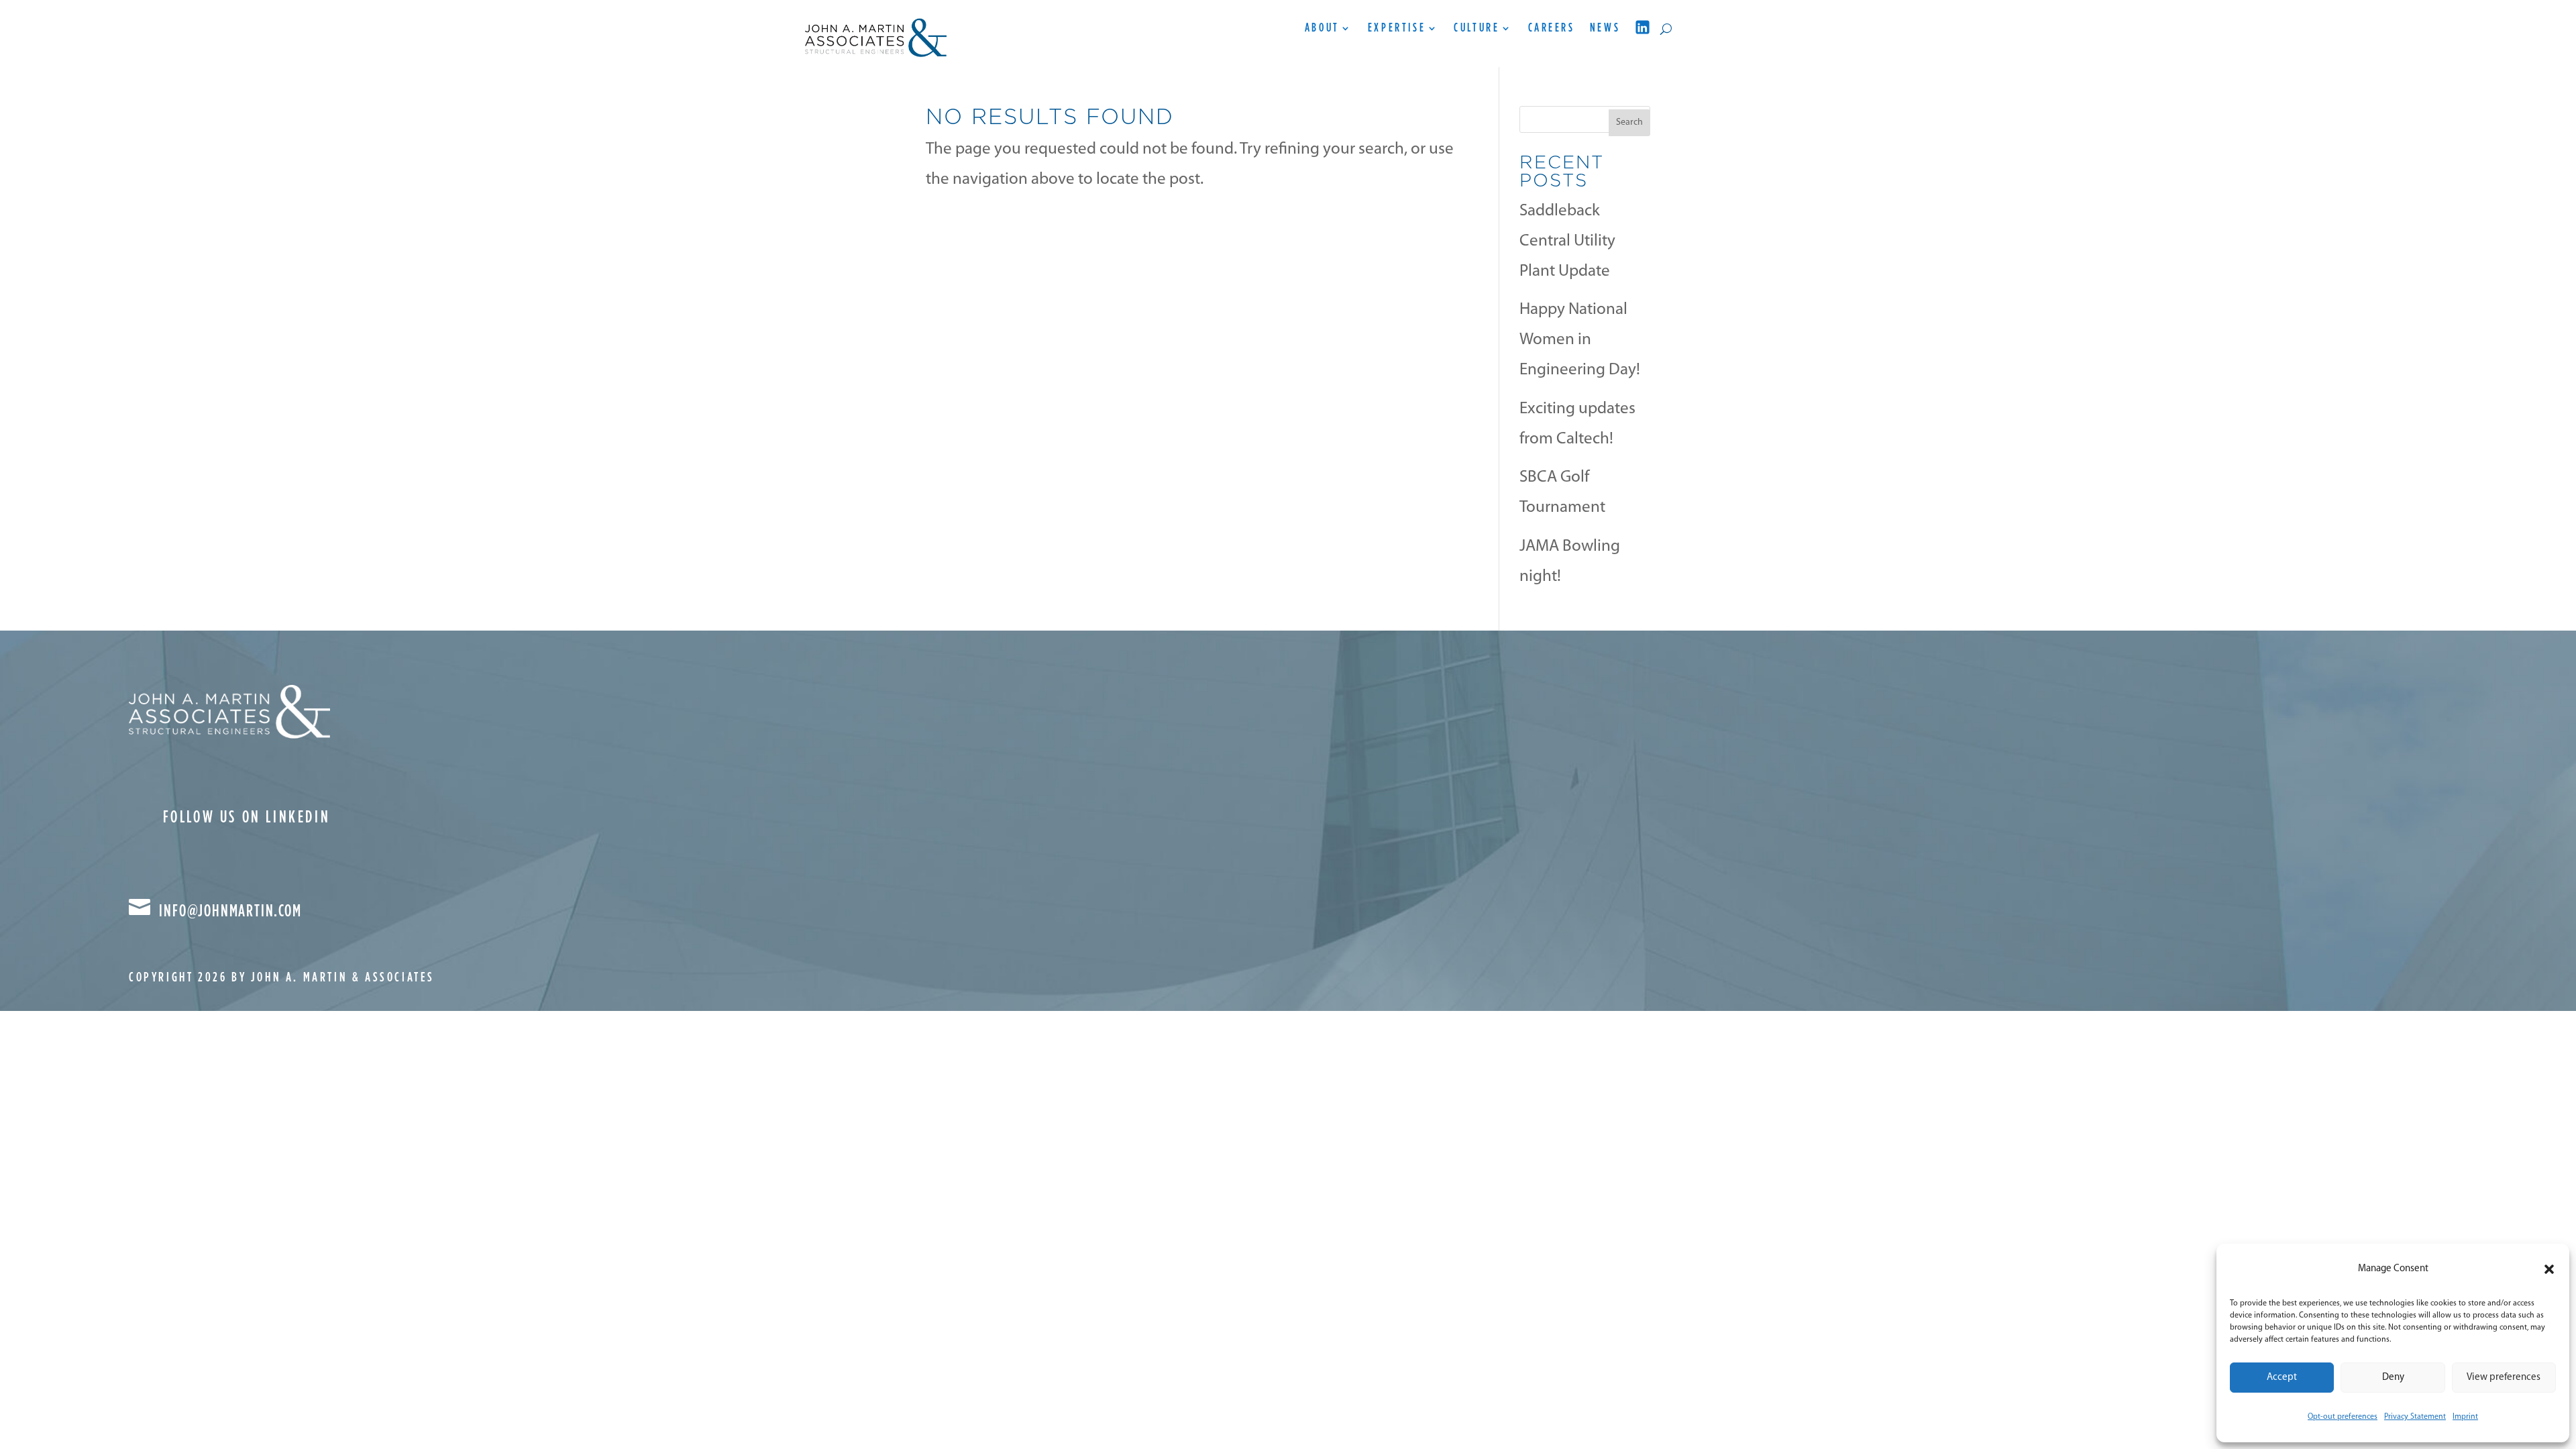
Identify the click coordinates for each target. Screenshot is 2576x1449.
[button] (2549, 1269)
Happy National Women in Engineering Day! (1580, 340)
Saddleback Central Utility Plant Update (1567, 241)
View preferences (2504, 1378)
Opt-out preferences (2343, 1417)
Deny (2393, 1378)
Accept (2282, 1378)
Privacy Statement (2415, 1417)
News (1605, 29)
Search (1629, 122)
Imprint (2465, 1417)
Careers (1552, 29)
